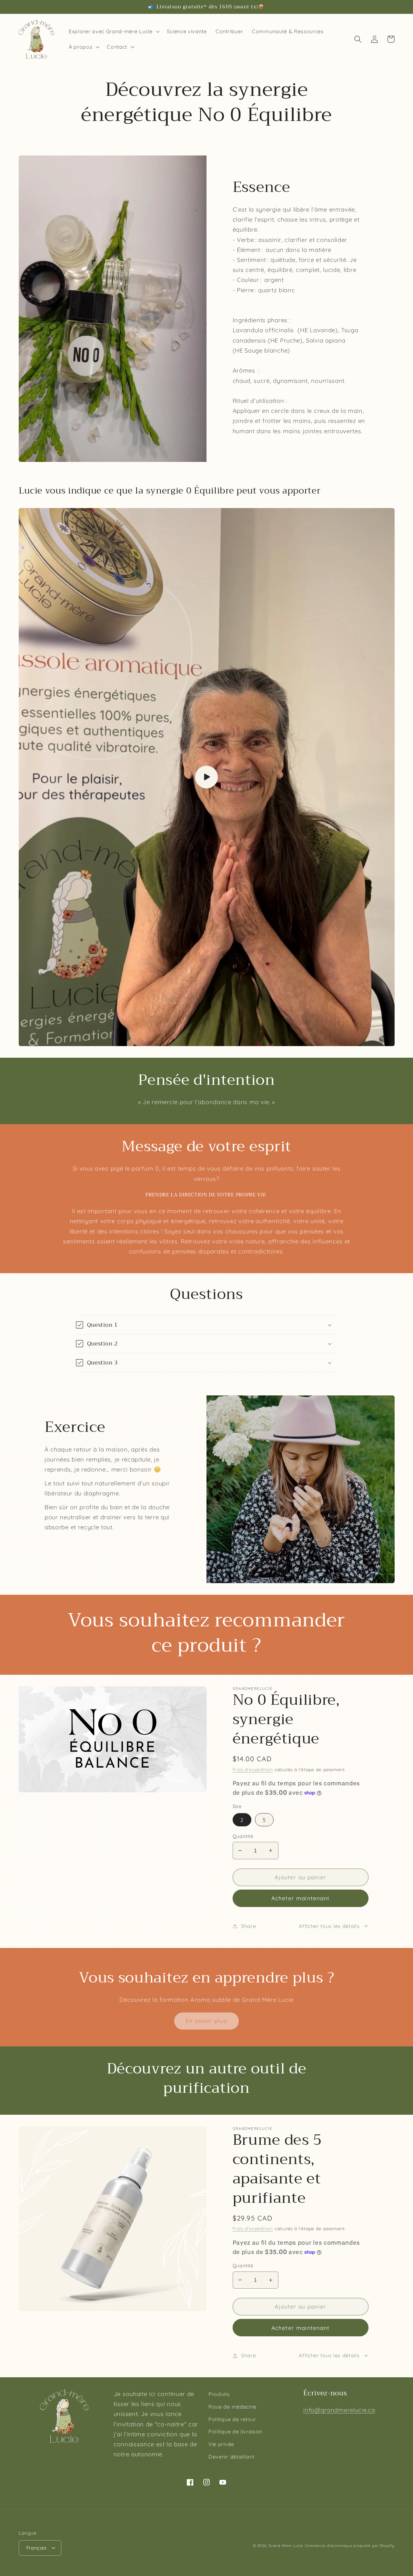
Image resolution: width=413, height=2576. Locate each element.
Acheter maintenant (301, 1898)
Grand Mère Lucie (286, 2546)
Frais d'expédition (253, 1769)
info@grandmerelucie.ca (339, 2410)
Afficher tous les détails (329, 1926)
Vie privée (221, 2444)
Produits (219, 2394)
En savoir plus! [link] (206, 2021)
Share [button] (248, 1926)
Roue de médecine (232, 2407)
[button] (113, 31)
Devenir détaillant (231, 2457)
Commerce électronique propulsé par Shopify (350, 2546)
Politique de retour (232, 2419)
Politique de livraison (235, 2431)
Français (37, 2548)
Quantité (243, 1836)
